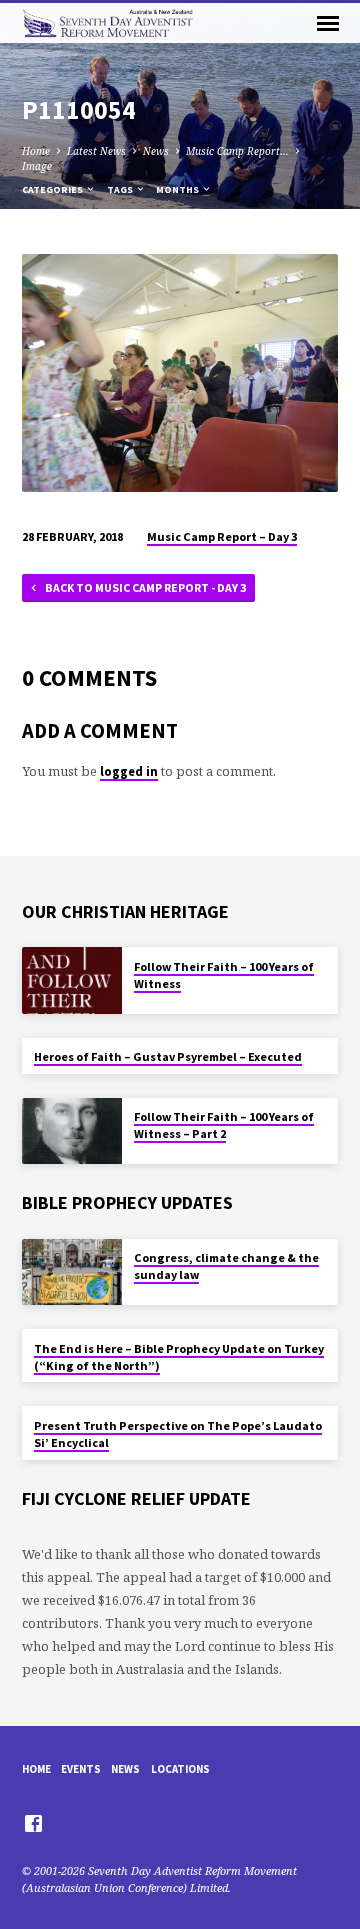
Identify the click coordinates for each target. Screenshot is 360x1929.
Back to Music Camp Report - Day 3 (144, 587)
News (156, 151)
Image (37, 166)
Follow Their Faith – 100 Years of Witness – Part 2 (224, 1125)
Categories (53, 189)
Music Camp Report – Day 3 (222, 536)
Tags (121, 189)
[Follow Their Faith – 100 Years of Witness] (72, 980)
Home (36, 151)
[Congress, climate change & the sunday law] (72, 1272)
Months (178, 189)
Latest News (96, 151)
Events (81, 1769)
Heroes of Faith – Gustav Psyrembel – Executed (168, 1056)
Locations (180, 1769)
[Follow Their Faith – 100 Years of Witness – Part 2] (72, 1131)
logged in (129, 771)
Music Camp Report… (237, 151)
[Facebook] (33, 1823)
